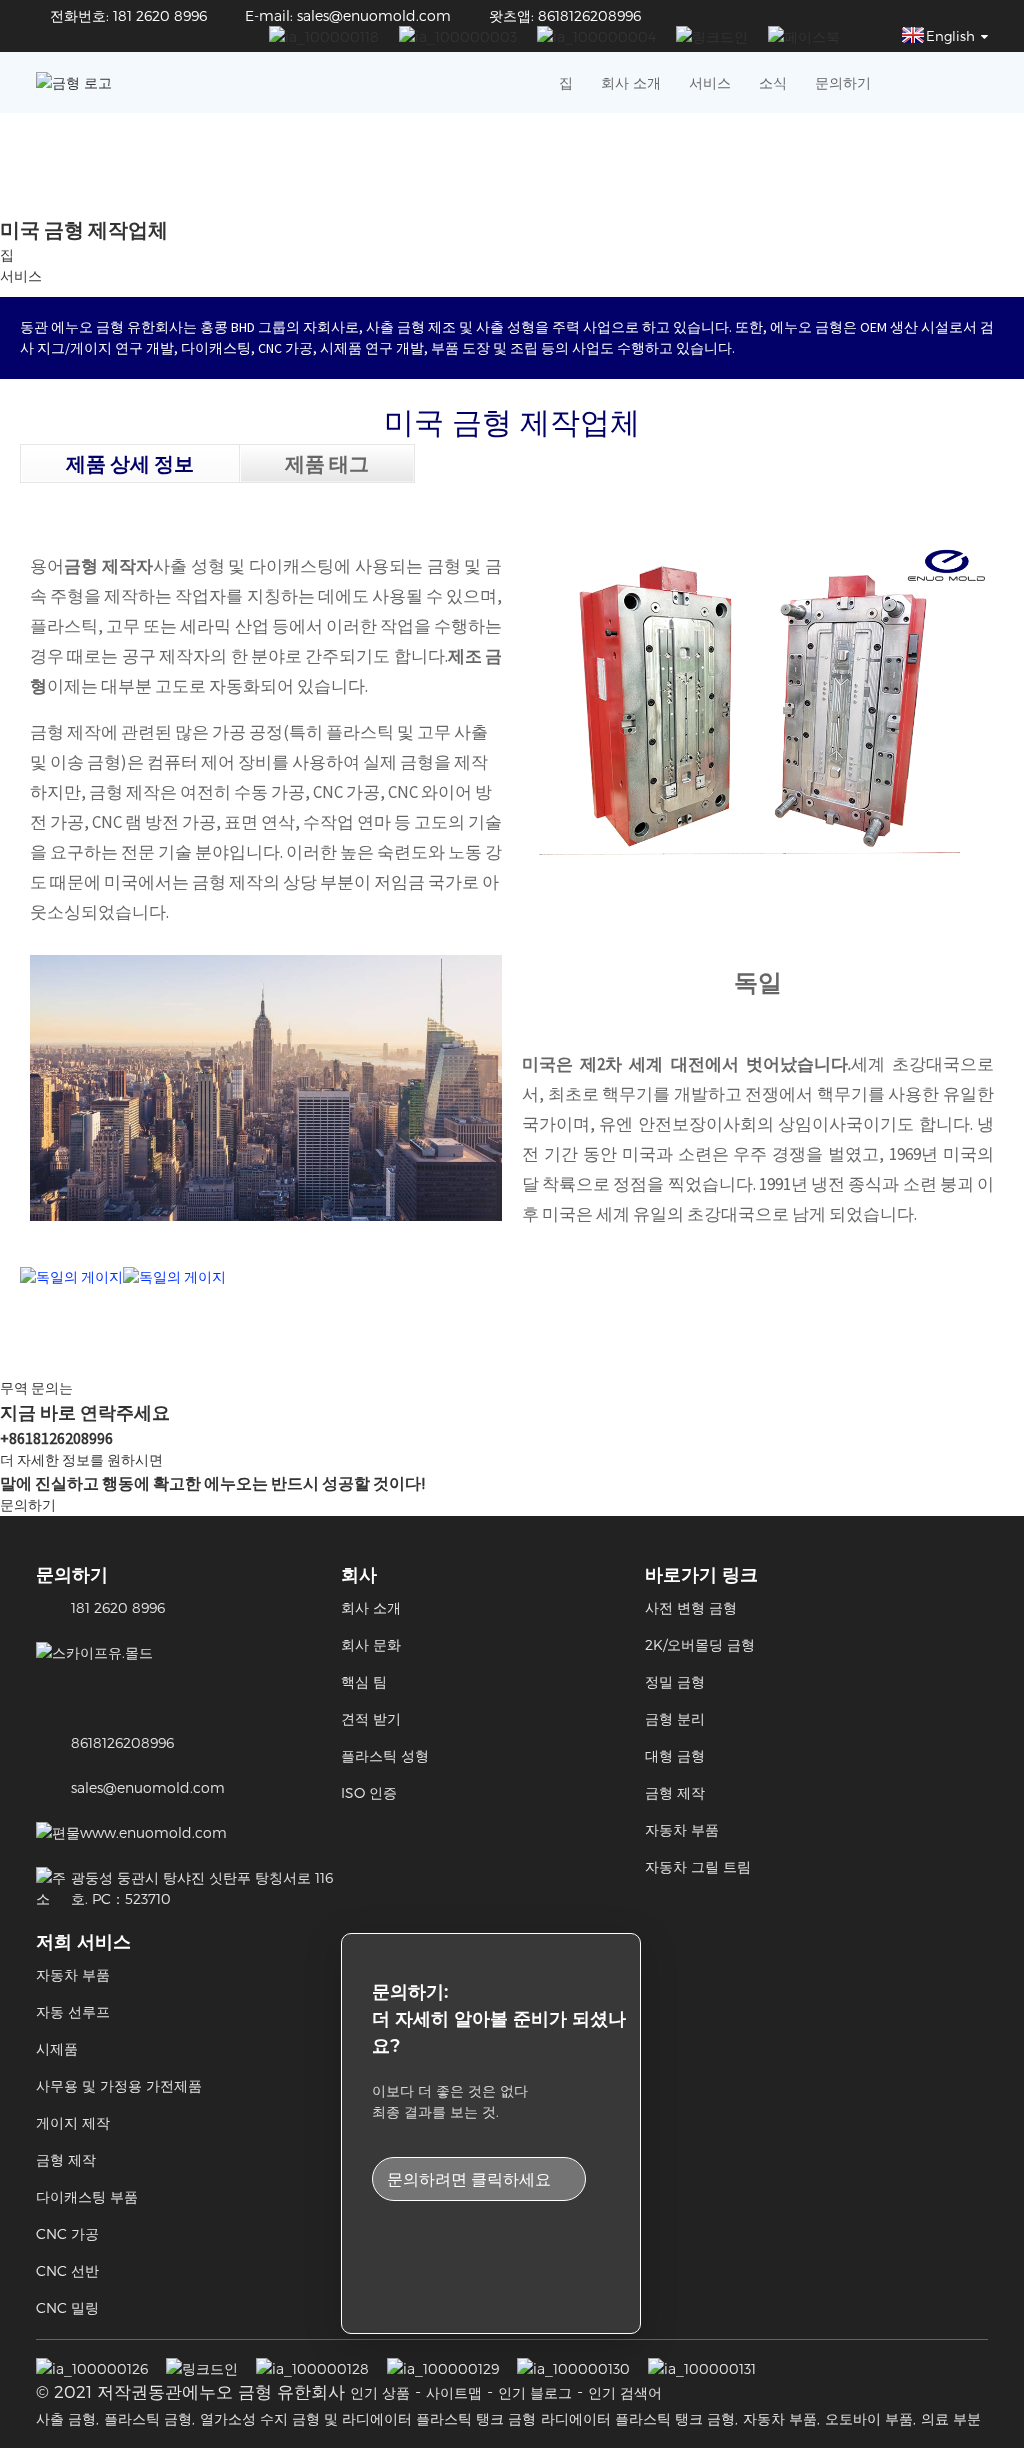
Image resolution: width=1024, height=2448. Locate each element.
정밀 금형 (675, 1681)
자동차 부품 (682, 1829)
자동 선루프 (73, 2011)
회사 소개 (631, 82)
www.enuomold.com (153, 1832)
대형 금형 (675, 1755)
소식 (773, 82)
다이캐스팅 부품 (87, 2196)
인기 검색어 (625, 2392)
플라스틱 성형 (385, 1755)
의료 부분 (951, 2418)
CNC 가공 (67, 2233)
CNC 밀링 (67, 2307)
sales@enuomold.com (148, 1787)
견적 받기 (371, 1718)
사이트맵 (454, 2392)
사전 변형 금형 (691, 1607)
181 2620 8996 (118, 1607)
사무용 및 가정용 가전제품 (119, 2085)
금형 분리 (675, 1718)
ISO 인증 (369, 1792)
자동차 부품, (781, 2418)
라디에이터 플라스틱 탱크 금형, (639, 2418)
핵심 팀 (364, 1681)
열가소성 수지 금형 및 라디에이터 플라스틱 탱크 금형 (368, 2418)
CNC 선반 (67, 2270)
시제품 (57, 2048)
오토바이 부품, (870, 2418)
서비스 (710, 82)
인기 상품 (380, 2392)
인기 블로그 (535, 2392)
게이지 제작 (73, 2122)
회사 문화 (371, 1644)
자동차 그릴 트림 (698, 1866)
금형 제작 (675, 1792)
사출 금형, (67, 2418)
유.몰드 (130, 1652)
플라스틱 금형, (149, 2418)
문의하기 (843, 82)
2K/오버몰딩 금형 (700, 1644)
